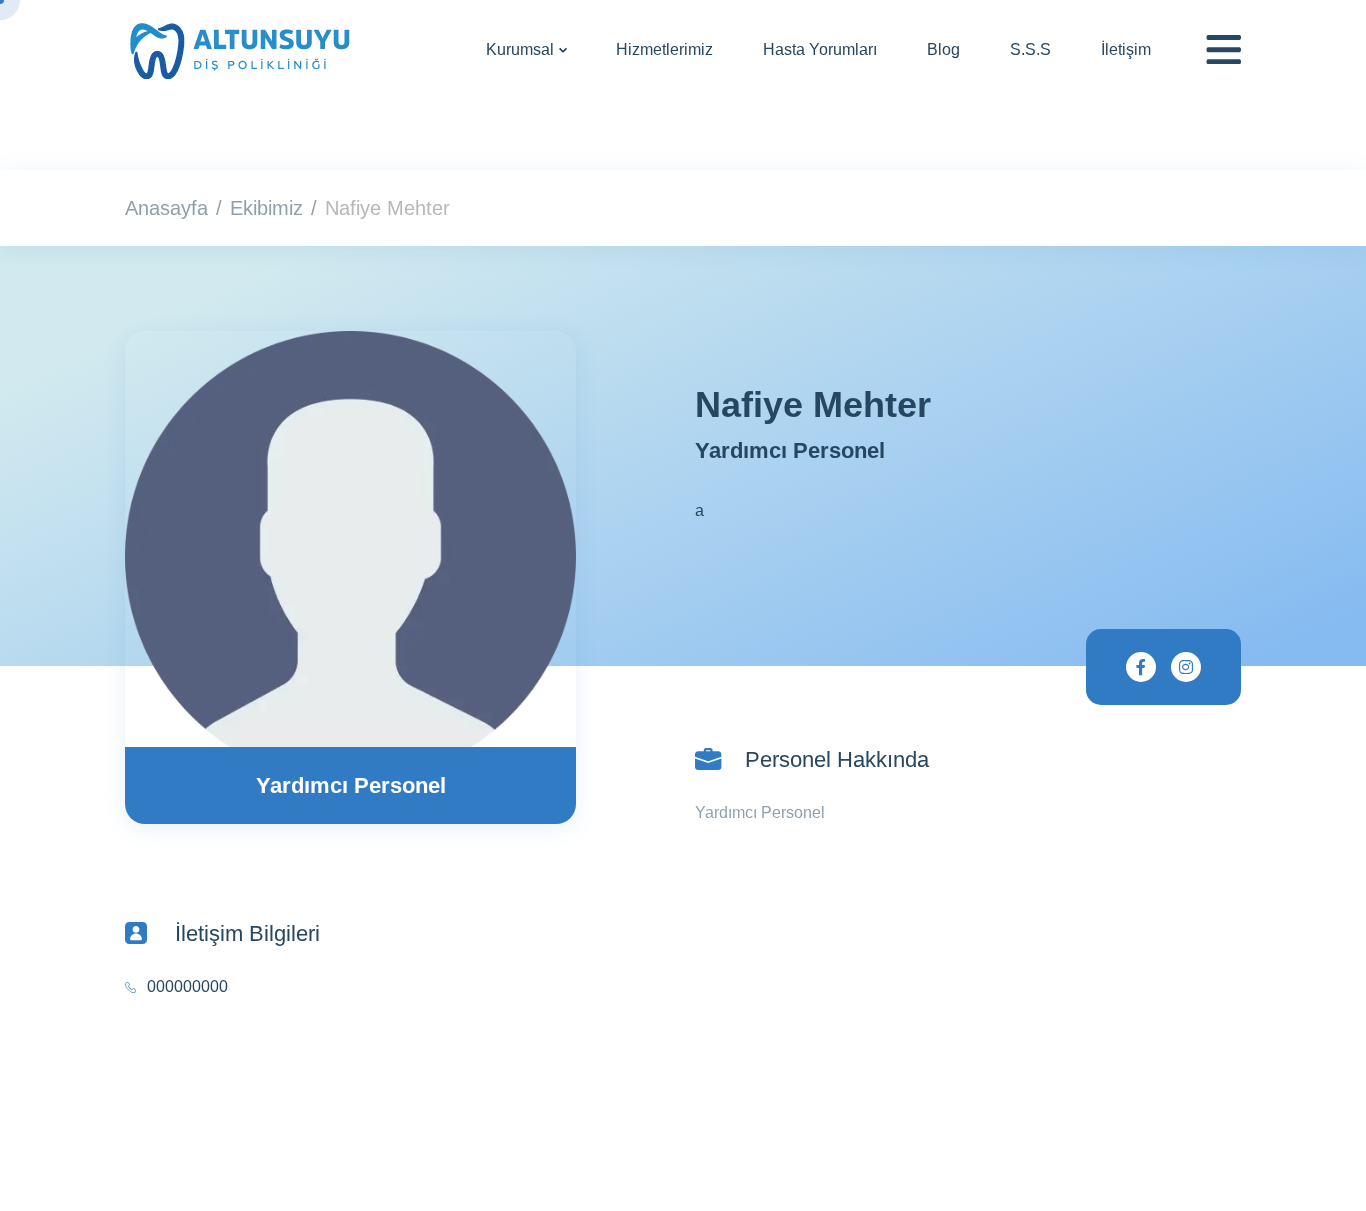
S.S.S (1030, 49)
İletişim (1126, 49)
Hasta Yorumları (820, 49)
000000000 (187, 986)
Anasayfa (166, 208)
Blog (943, 49)
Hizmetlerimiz (664, 49)
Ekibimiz (266, 208)
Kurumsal (520, 49)
